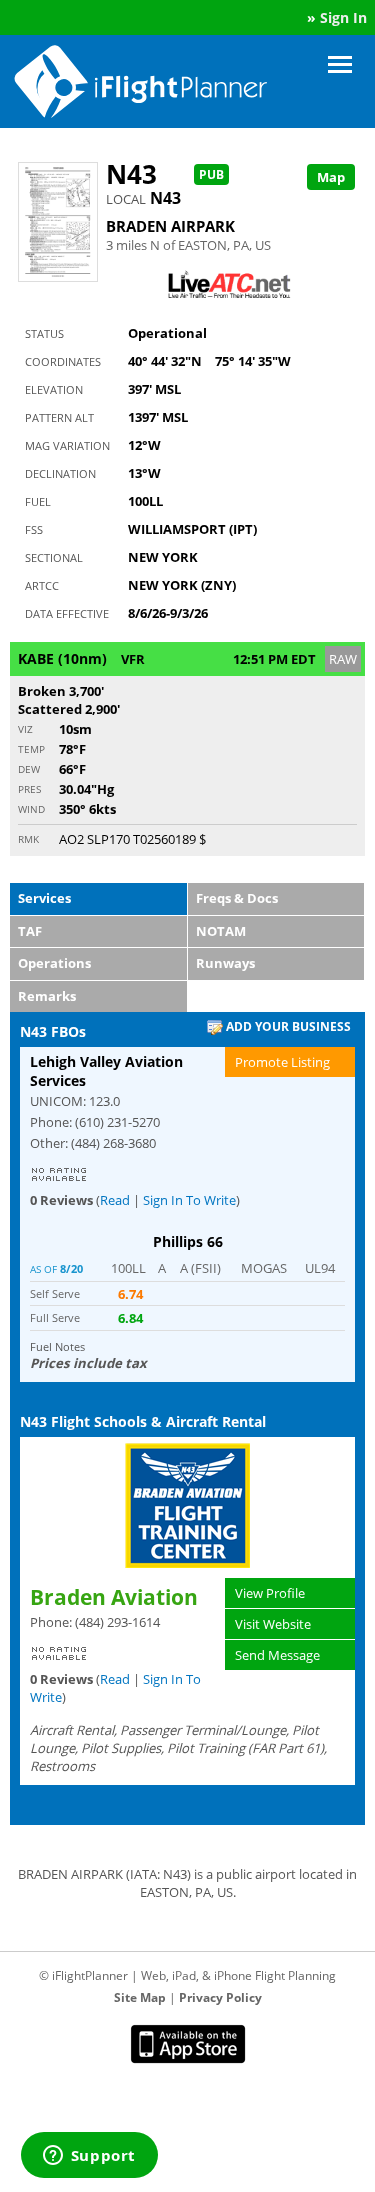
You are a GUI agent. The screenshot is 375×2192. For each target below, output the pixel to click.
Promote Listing (282, 1062)
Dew (29, 769)
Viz (25, 729)
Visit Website (273, 1624)
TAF (30, 931)
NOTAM (221, 931)
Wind (31, 809)
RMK (28, 839)
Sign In (343, 17)
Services (44, 898)
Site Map (140, 1997)
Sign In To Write (189, 1200)
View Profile (270, 1593)
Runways (225, 963)
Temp (31, 749)
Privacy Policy (220, 1997)
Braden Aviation (114, 1597)
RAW (343, 659)
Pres (29, 789)
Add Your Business (287, 1026)
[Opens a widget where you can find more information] (89, 2157)
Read (115, 1200)
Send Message (277, 1655)
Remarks (47, 996)
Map (331, 177)
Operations (54, 963)
